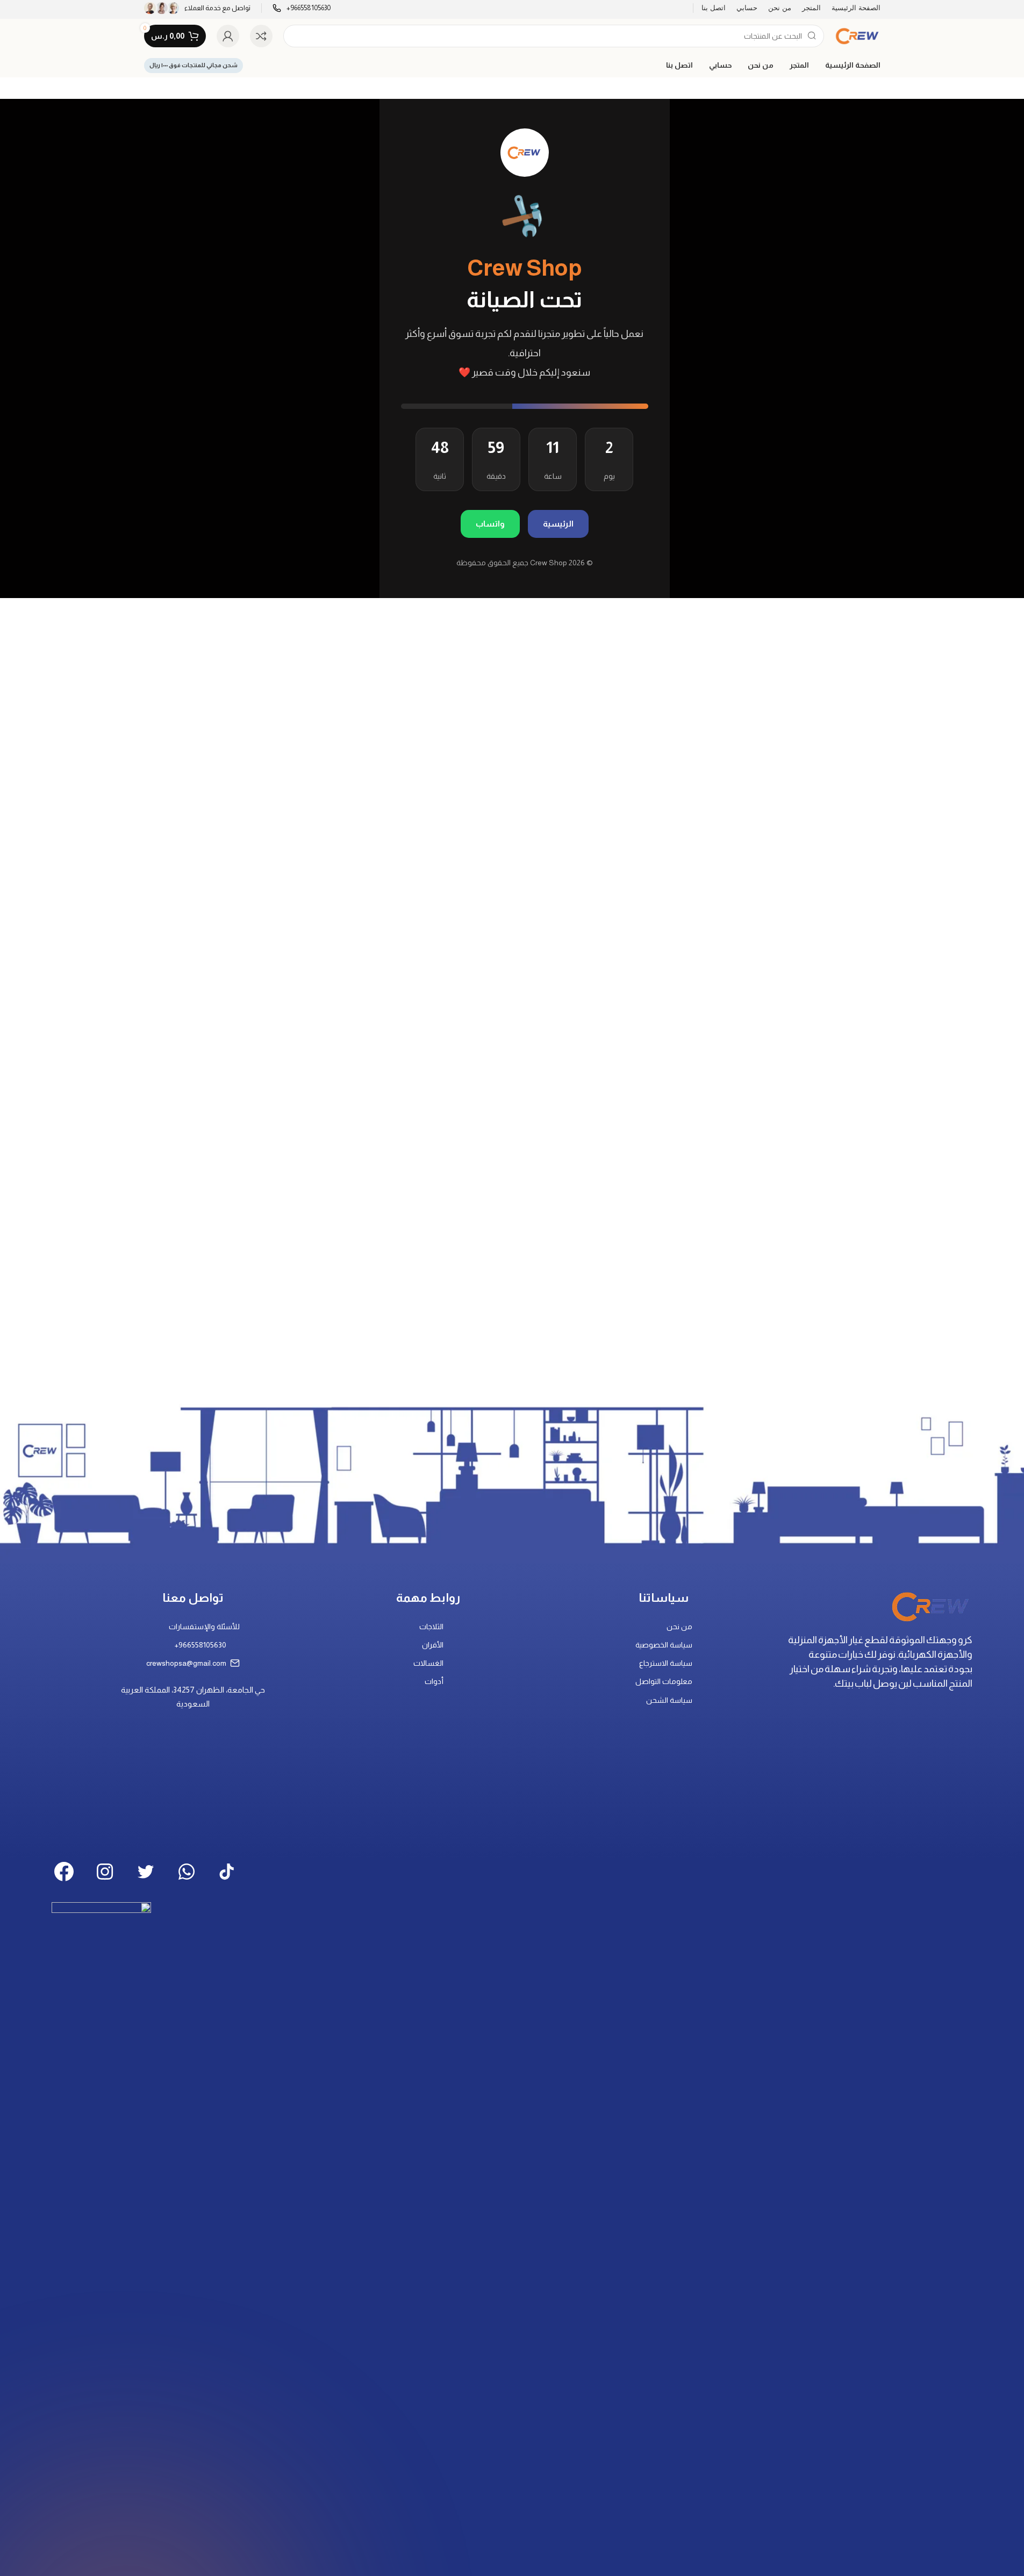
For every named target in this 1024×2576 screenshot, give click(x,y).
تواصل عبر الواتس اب (308, 48)
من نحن (679, 1627)
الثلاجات (431, 1627)
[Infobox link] (197, 8)
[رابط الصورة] (931, 1605)
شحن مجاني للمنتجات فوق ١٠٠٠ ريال (194, 65)
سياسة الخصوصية (664, 1645)
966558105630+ (200, 1645)
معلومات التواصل (664, 1681)
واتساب (490, 524)
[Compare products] (261, 36)
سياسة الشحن (669, 1700)
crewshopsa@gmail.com (186, 1663)
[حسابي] (228, 36)
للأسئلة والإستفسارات (204, 1627)
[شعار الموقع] (857, 35)
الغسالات (428, 1663)
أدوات (434, 1681)
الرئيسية (558, 524)
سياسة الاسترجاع (666, 1663)
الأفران (433, 1645)
